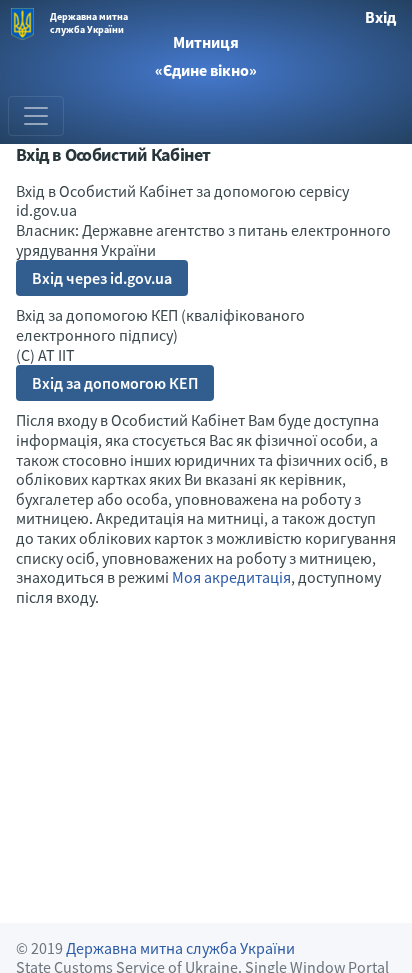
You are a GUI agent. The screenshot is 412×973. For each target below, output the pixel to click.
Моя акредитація (231, 577)
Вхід (380, 17)
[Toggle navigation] (36, 116)
